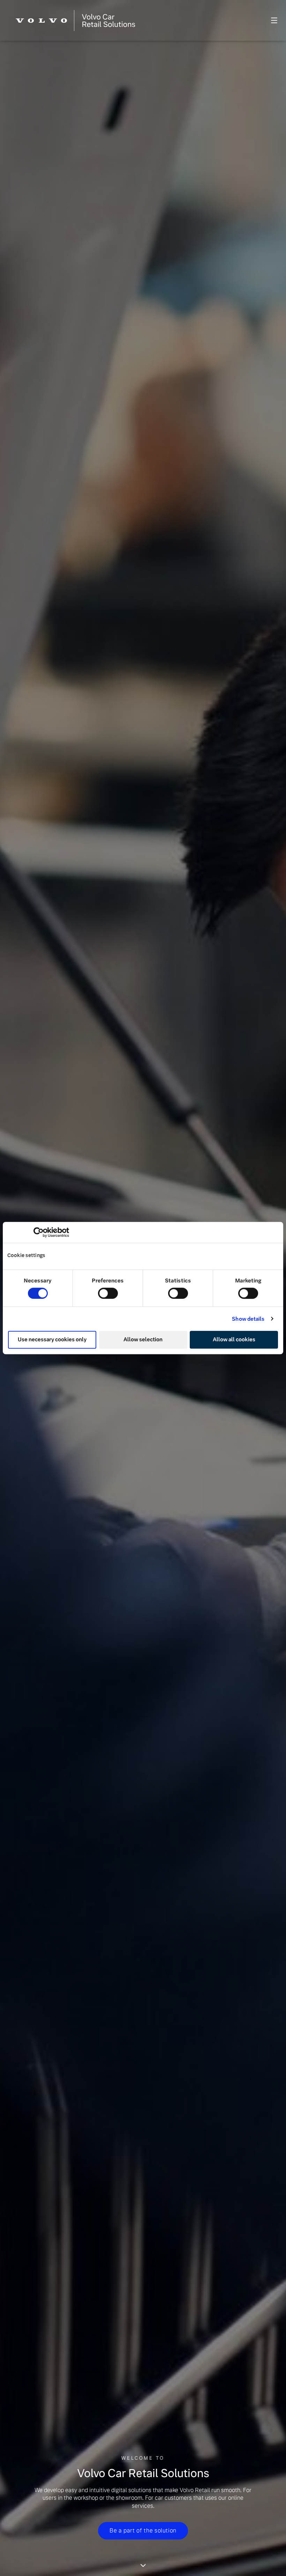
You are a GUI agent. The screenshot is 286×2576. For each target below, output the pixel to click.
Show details (248, 1319)
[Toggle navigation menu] (221, 20)
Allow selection (143, 1339)
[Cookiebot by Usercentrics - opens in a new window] (39, 1232)
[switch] (108, 1293)
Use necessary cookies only (52, 1339)
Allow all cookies (234, 1339)
